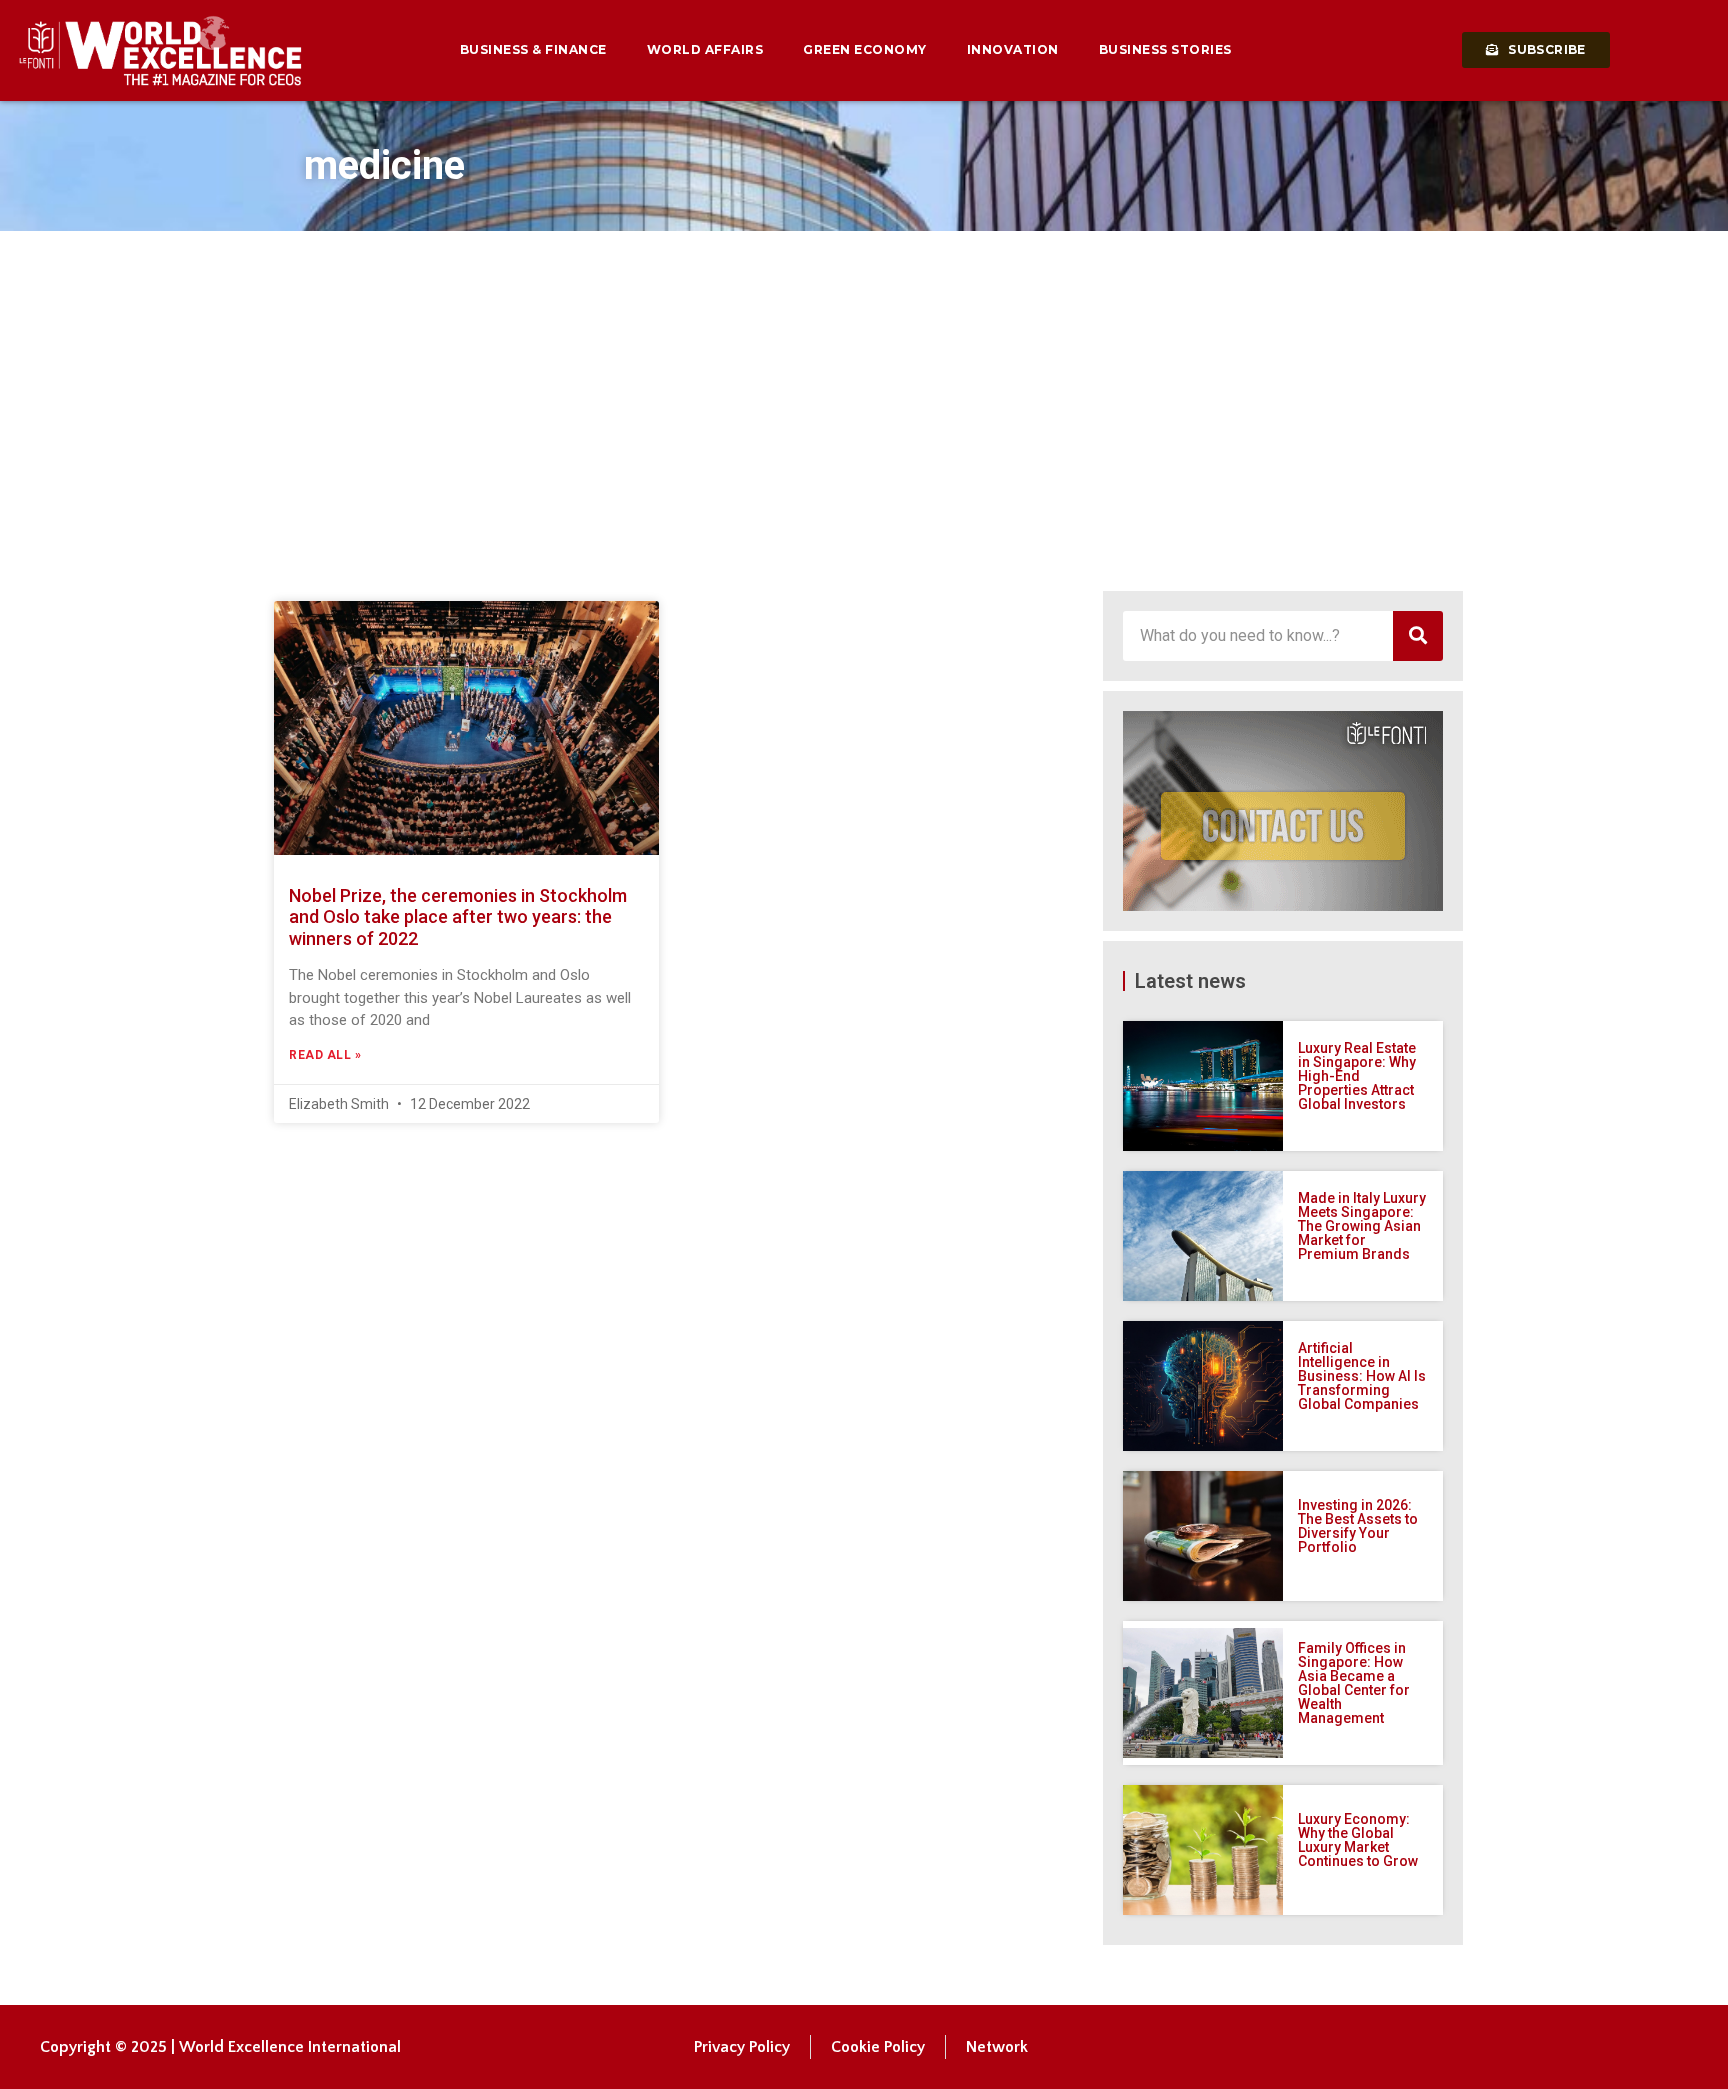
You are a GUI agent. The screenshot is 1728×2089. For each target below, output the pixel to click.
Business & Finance (533, 49)
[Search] (1418, 636)
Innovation (1013, 49)
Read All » (325, 1055)
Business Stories (1165, 49)
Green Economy (865, 49)
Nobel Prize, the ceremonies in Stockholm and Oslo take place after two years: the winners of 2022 (458, 917)
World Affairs (705, 49)
